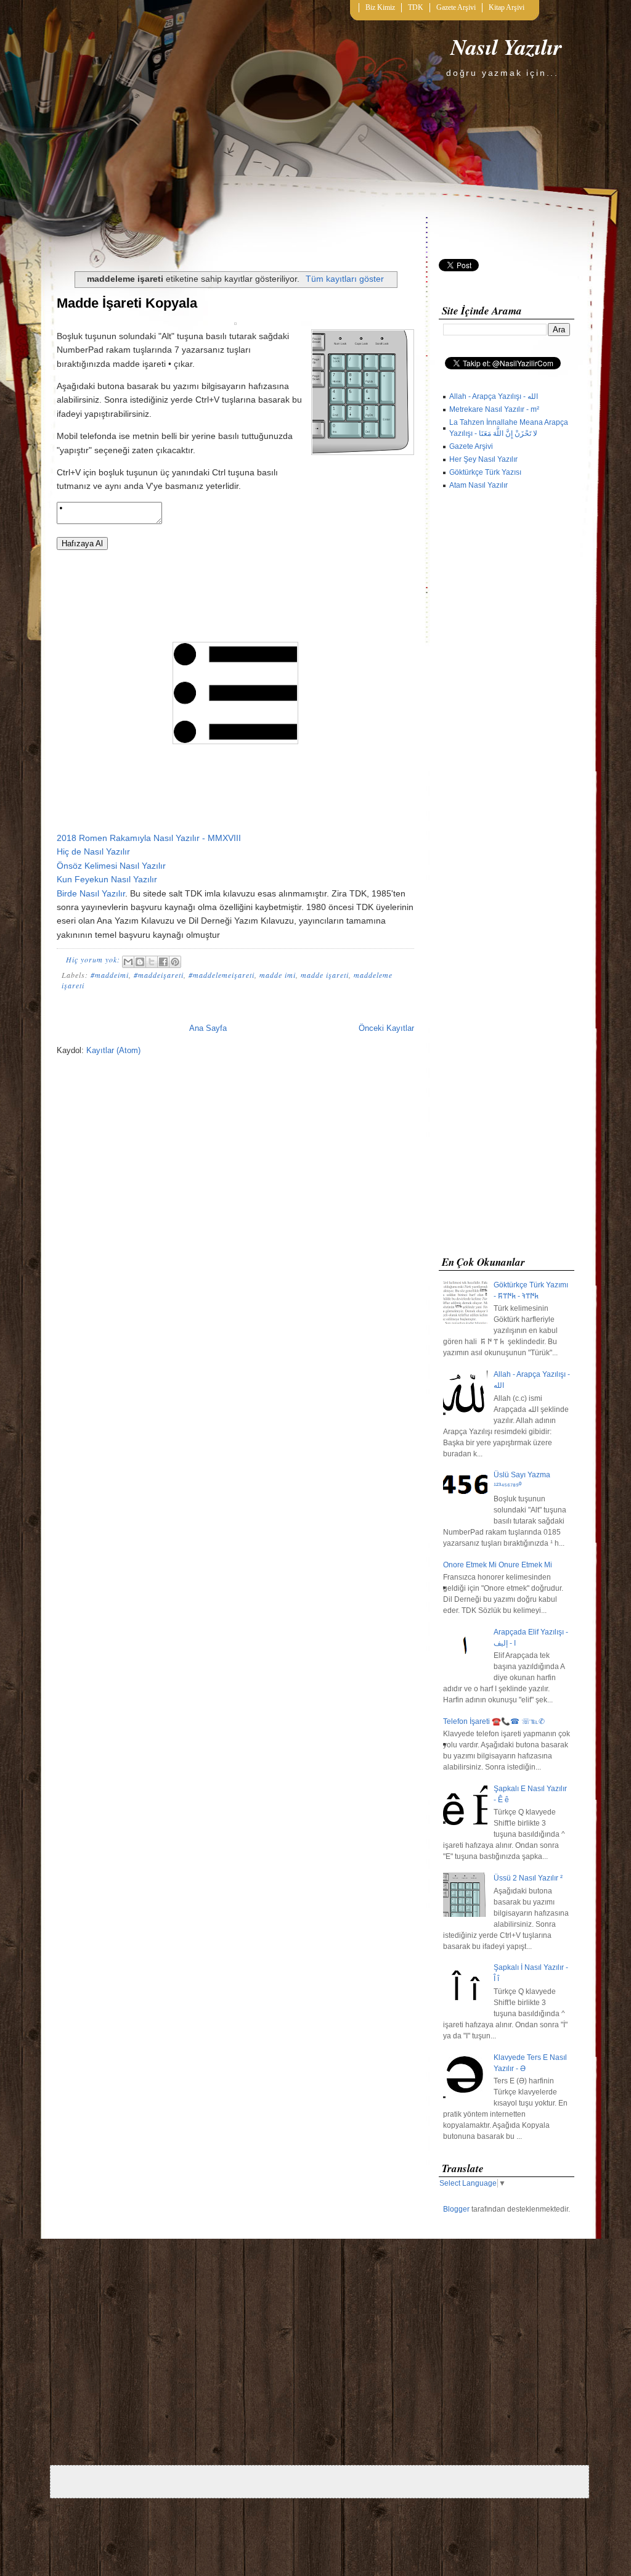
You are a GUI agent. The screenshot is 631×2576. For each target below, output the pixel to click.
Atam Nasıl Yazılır (478, 485)
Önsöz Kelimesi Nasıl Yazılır (111, 866)
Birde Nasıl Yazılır (91, 893)
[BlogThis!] (140, 962)
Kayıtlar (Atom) (113, 1050)
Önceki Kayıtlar (386, 1028)
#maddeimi (110, 975)
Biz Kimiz (380, 7)
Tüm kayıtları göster (345, 279)
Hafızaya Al (82, 544)
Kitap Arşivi (507, 7)
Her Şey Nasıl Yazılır (483, 459)
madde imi (278, 975)
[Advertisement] (507, 876)
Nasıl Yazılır (506, 47)
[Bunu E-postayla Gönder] (128, 962)
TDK (416, 7)
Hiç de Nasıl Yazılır (93, 851)
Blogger (456, 2209)
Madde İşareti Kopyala (127, 303)
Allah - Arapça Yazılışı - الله (494, 396)
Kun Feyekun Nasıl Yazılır (107, 879)
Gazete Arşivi (456, 7)
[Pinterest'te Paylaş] (175, 962)
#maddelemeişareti (222, 975)
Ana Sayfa (208, 1028)
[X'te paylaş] (152, 962)
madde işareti (325, 975)
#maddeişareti (159, 975)
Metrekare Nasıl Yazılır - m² (494, 409)
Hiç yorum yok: (94, 959)
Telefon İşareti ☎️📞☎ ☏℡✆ (494, 1721)
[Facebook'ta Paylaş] (163, 962)
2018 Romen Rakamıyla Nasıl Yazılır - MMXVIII (149, 838)
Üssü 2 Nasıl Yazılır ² (528, 1878)
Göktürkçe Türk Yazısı (485, 472)
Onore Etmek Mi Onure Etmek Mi (498, 1565)
